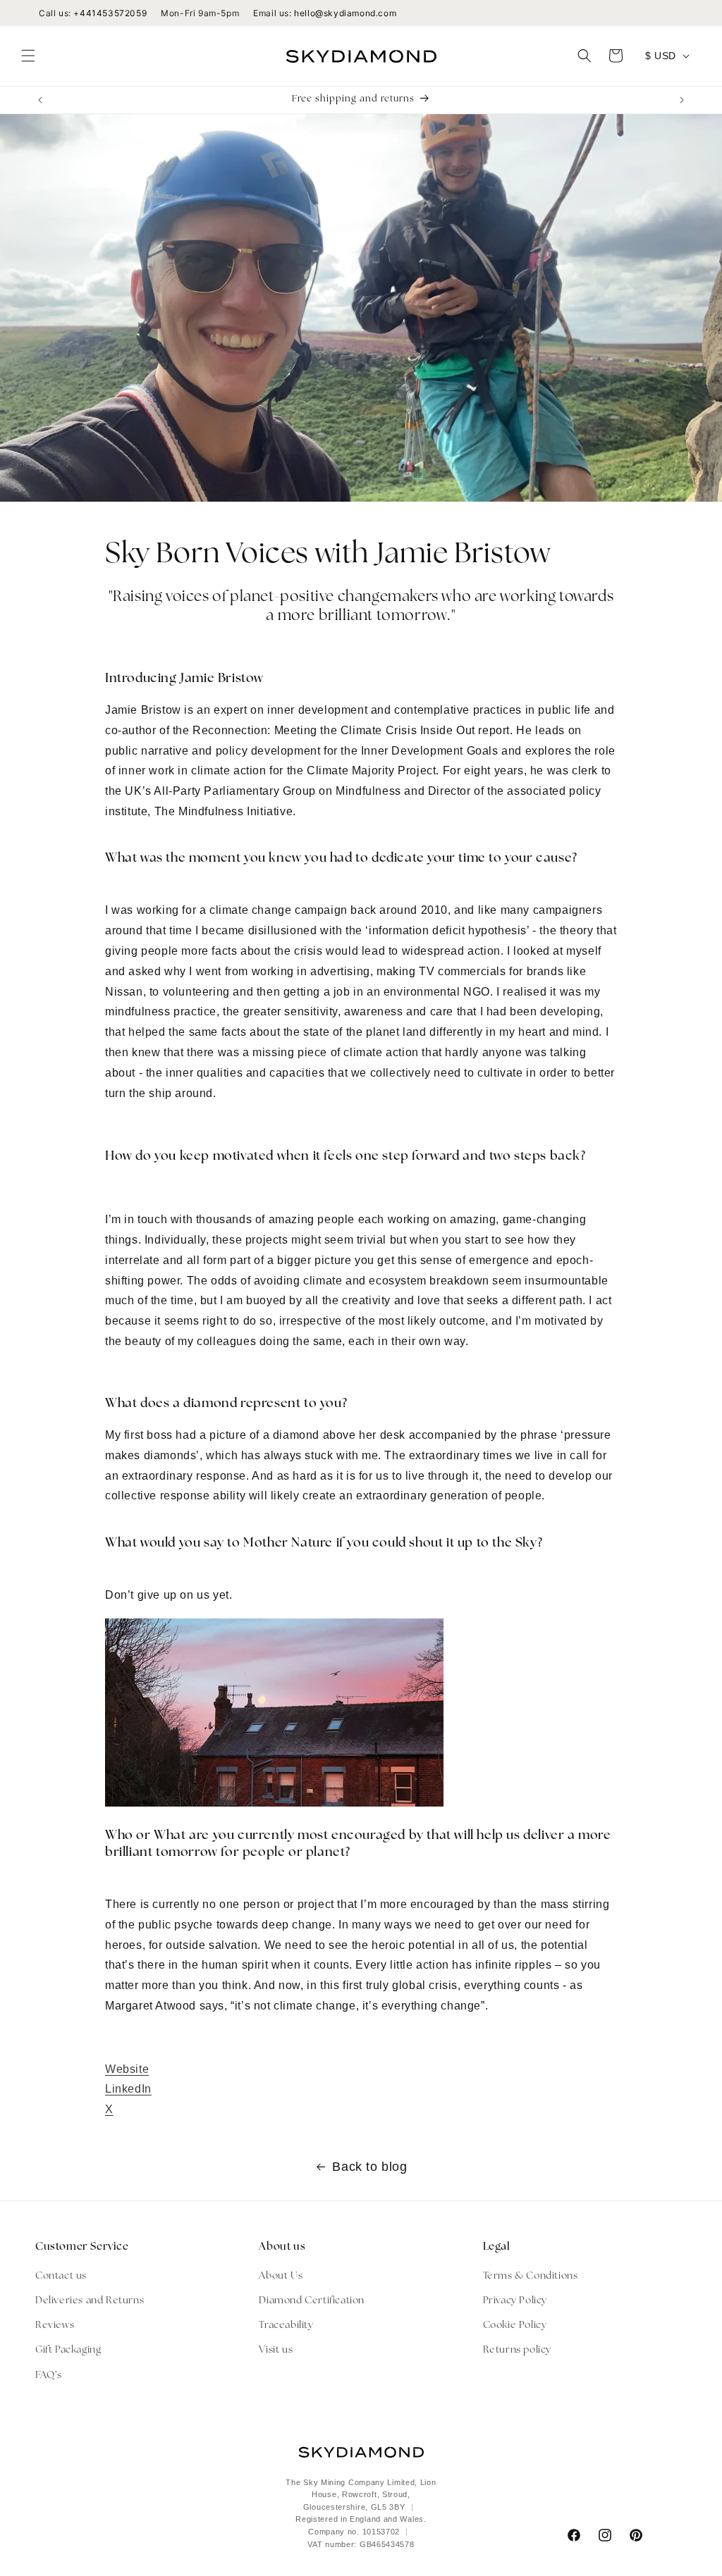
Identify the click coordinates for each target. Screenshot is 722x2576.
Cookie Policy (515, 2326)
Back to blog (369, 2167)
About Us (281, 2276)
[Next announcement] (682, 100)
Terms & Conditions (531, 2276)
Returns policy (517, 2350)
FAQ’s (49, 2376)
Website (127, 2069)
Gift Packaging (68, 2350)
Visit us (276, 2350)
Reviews (55, 2326)
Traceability (286, 2326)
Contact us (61, 2276)
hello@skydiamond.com (345, 13)
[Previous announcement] (40, 100)
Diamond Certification (312, 2301)
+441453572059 (110, 13)
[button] (28, 56)
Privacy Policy (515, 2301)
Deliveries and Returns (90, 2301)
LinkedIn (128, 2089)
